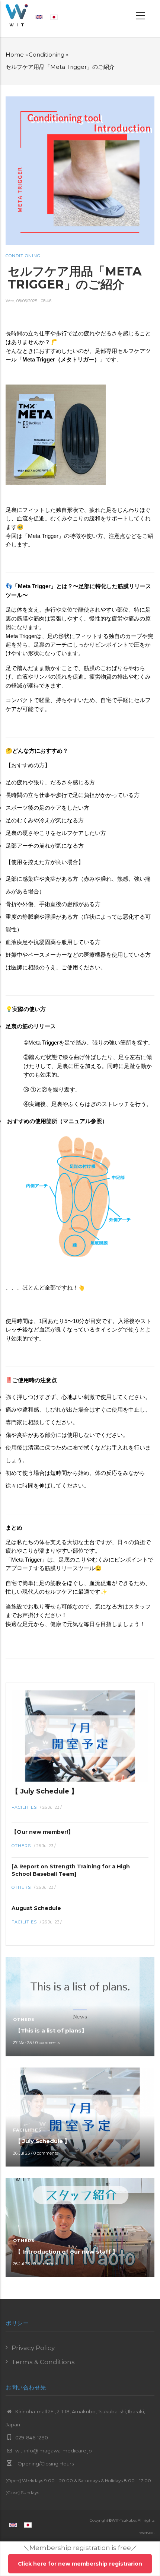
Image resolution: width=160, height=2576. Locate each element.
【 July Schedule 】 (45, 1791)
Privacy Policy (33, 2348)
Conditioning (47, 55)
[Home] (17, 15)
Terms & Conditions (43, 2362)
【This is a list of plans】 (51, 2030)
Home (15, 55)
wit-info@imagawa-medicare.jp (53, 2451)
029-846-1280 (31, 2438)
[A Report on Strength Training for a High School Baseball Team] (71, 1870)
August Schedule (36, 1908)
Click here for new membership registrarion (80, 2564)
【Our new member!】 (42, 1832)
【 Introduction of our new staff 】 (67, 2252)
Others (21, 1846)
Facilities (24, 1807)
